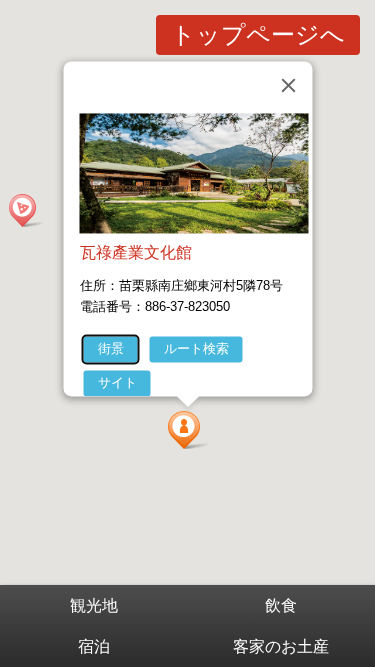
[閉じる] (288, 85)
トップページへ (258, 35)
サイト (116, 382)
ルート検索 (195, 348)
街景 (110, 348)
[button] (188, 430)
